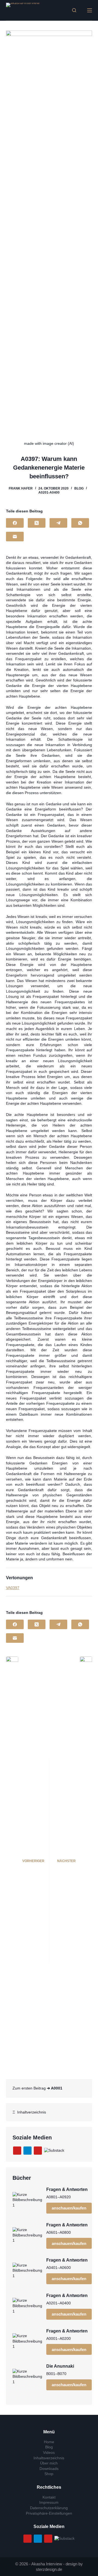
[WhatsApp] (80, 523)
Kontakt (49, 2497)
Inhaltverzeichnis (30, 2112)
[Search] (74, 10)
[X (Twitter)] (37, 523)
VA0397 (13, 1588)
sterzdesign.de (49, 2569)
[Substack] (54, 2150)
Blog (79, 488)
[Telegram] (58, 523)
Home (49, 2442)
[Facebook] (15, 523)
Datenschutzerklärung (49, 2508)
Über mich (49, 2463)
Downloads (49, 2469)
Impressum (49, 2502)
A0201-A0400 (49, 493)
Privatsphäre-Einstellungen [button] (49, 2513)
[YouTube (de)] (17, 2151)
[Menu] (90, 10)
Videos (49, 2452)
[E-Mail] (15, 537)
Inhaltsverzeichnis (49, 2458)
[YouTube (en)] (38, 2151)
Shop (49, 2474)
